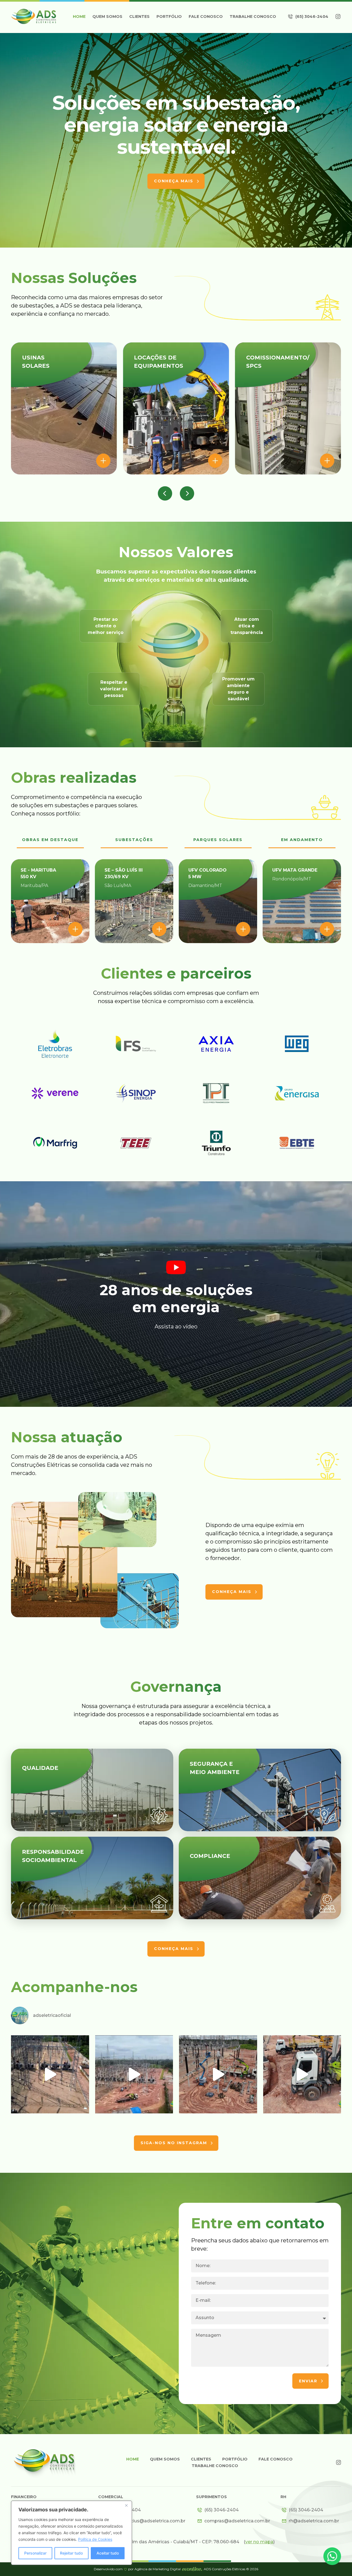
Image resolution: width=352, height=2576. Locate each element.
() (259, 2542)
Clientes (139, 17)
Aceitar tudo (108, 2553)
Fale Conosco (206, 17)
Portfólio (169, 17)
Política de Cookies (95, 2539)
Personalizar (35, 2553)
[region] (71, 2533)
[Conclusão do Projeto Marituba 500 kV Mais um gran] (50, 2074)
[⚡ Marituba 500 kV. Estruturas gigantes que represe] (218, 2074)
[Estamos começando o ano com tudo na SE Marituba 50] (302, 2074)
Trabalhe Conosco (253, 17)
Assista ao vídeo (176, 1327)
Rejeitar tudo (71, 2553)
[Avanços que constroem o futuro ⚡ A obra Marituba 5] (134, 2074)
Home (79, 17)
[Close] (126, 2505)
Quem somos (107, 17)
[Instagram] (338, 17)
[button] (165, 493)
